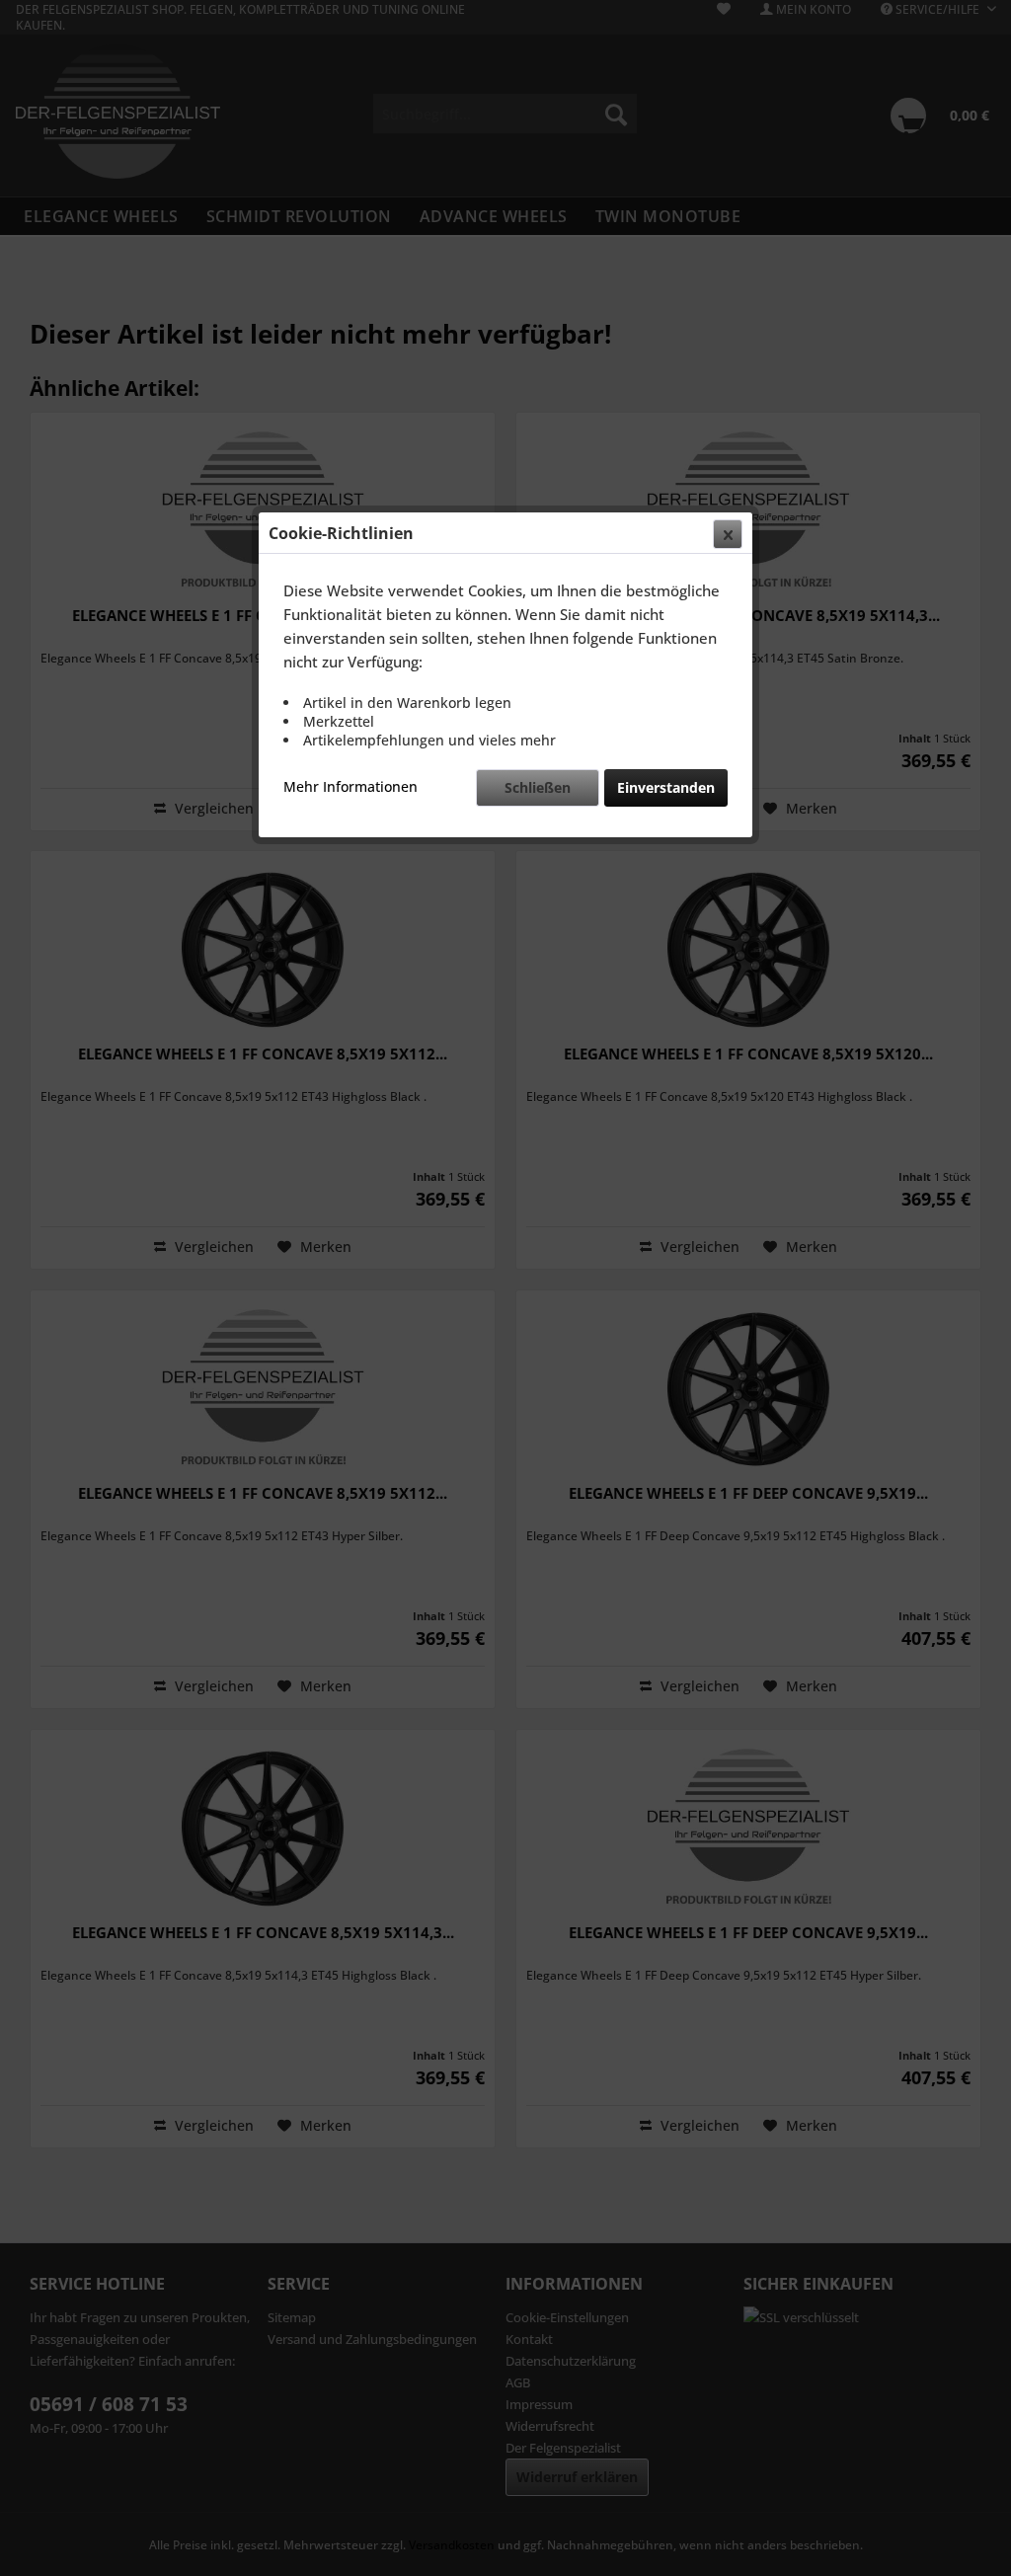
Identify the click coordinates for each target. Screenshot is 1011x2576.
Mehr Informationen (350, 786)
